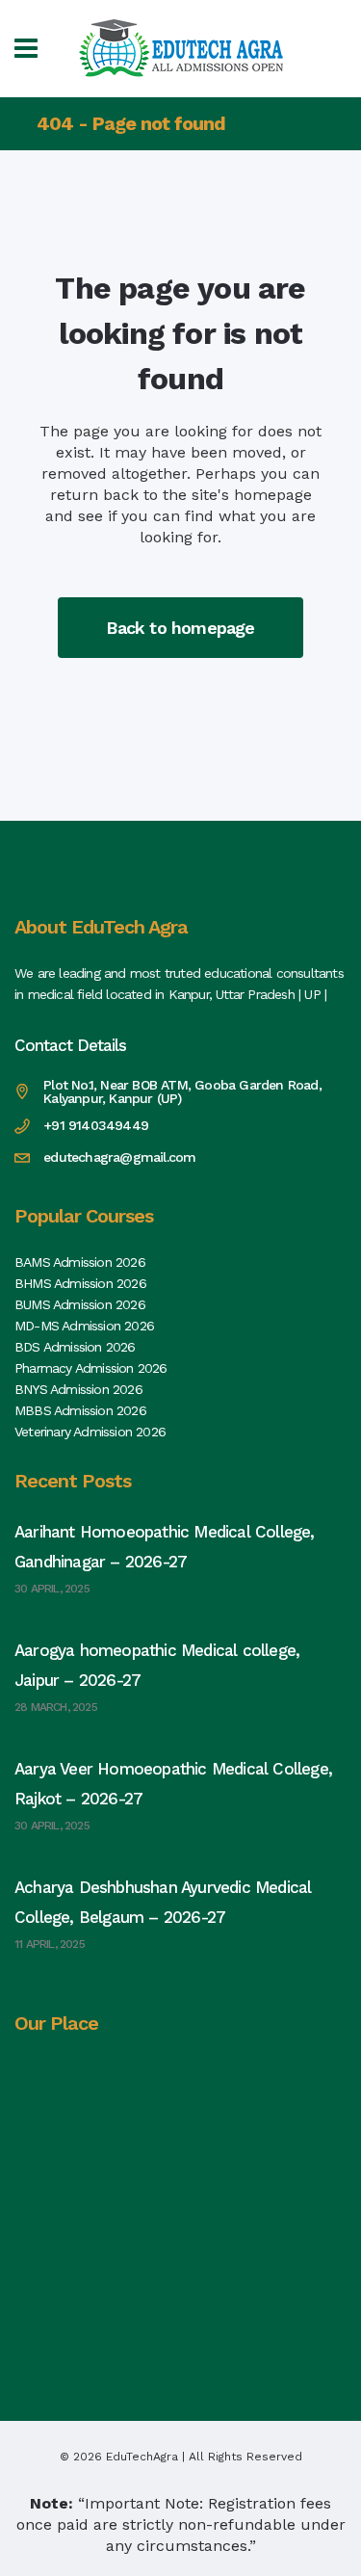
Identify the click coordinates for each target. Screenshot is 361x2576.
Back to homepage (180, 628)
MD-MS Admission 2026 (84, 1326)
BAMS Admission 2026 (80, 1262)
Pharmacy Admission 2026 (91, 1368)
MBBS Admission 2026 (80, 1410)
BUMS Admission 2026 (80, 1304)
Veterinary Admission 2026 (90, 1432)
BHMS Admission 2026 (80, 1283)
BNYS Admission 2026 (78, 1389)
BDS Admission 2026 (75, 1347)
